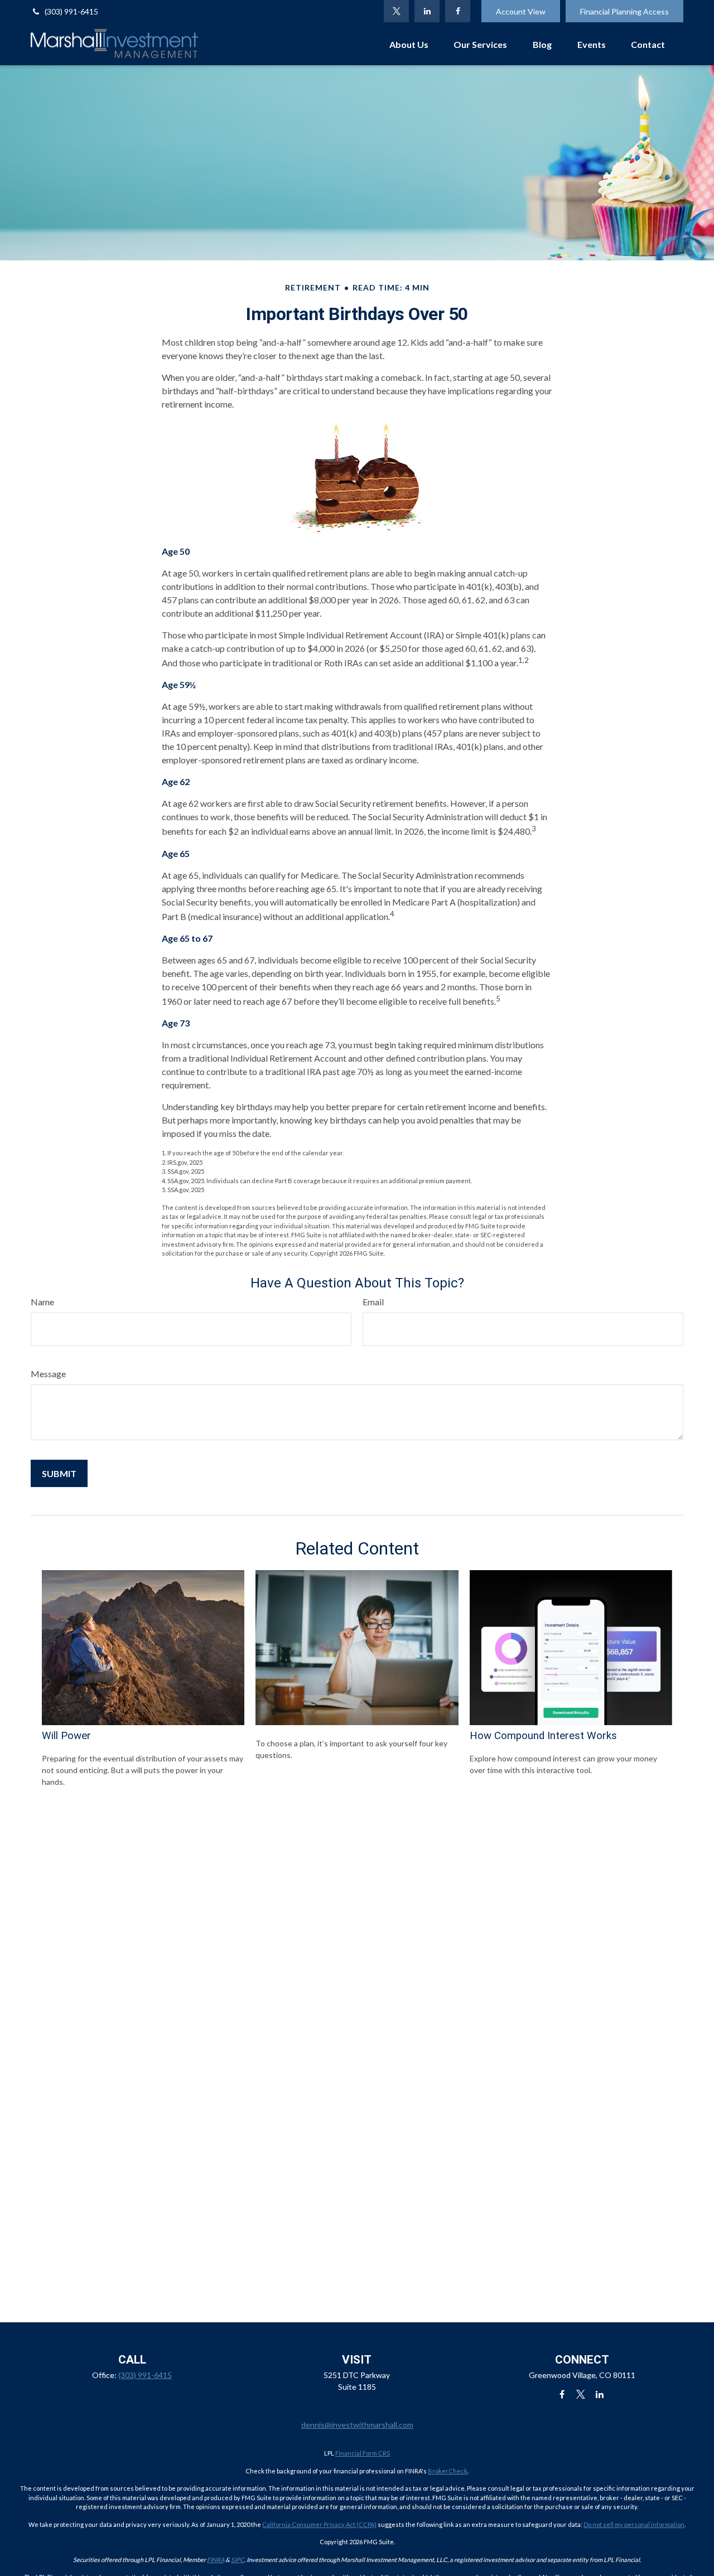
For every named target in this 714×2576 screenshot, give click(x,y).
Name (42, 1302)
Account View (521, 11)
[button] (409, 44)
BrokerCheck (448, 2471)
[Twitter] (396, 11)
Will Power (66, 1736)
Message (48, 1374)
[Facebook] (458, 11)
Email (373, 1302)
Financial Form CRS (363, 2453)
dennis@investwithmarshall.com (357, 2425)
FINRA (216, 2560)
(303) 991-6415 (71, 11)
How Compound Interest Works (543, 1736)
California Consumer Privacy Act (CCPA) (319, 2524)
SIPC (238, 2560)
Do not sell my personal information (634, 2524)
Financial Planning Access (624, 11)
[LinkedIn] (427, 11)
